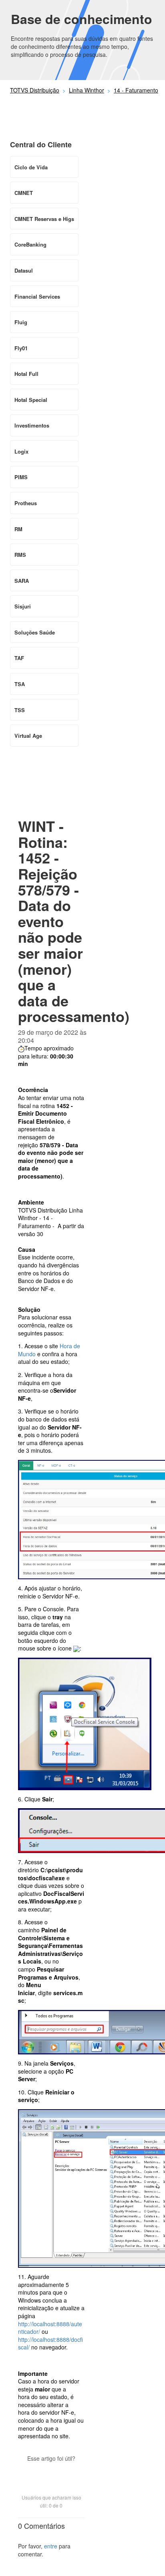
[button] (51, 2472)
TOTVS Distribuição (35, 90)
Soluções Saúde (35, 632)
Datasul (24, 270)
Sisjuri (23, 606)
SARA (22, 581)
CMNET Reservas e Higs (44, 219)
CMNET (24, 193)
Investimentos (32, 425)
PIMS (21, 477)
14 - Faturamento (136, 90)
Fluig (21, 322)
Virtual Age (28, 736)
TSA (20, 684)
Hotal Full (26, 374)
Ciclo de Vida (31, 167)
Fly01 (21, 348)
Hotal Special (31, 400)
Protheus (26, 503)
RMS (20, 555)
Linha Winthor (87, 90)
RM (18, 529)
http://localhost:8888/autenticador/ (50, 2328)
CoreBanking (30, 244)
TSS (20, 710)
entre (51, 2546)
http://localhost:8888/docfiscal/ (50, 2343)
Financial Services (37, 296)
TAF (19, 658)
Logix (21, 451)
